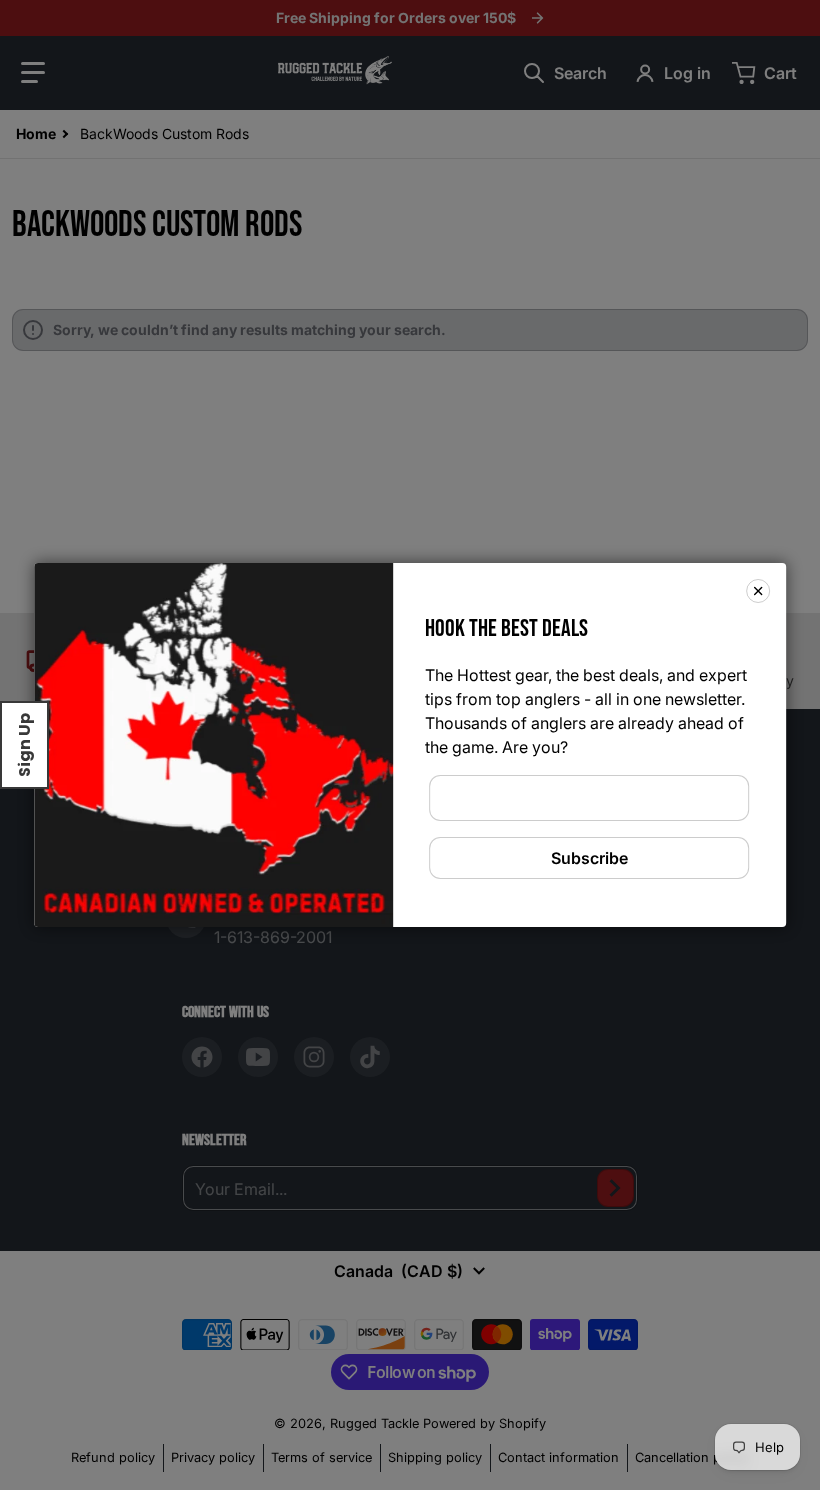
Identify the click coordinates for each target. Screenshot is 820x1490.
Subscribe (589, 858)
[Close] (758, 591)
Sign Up (24, 745)
